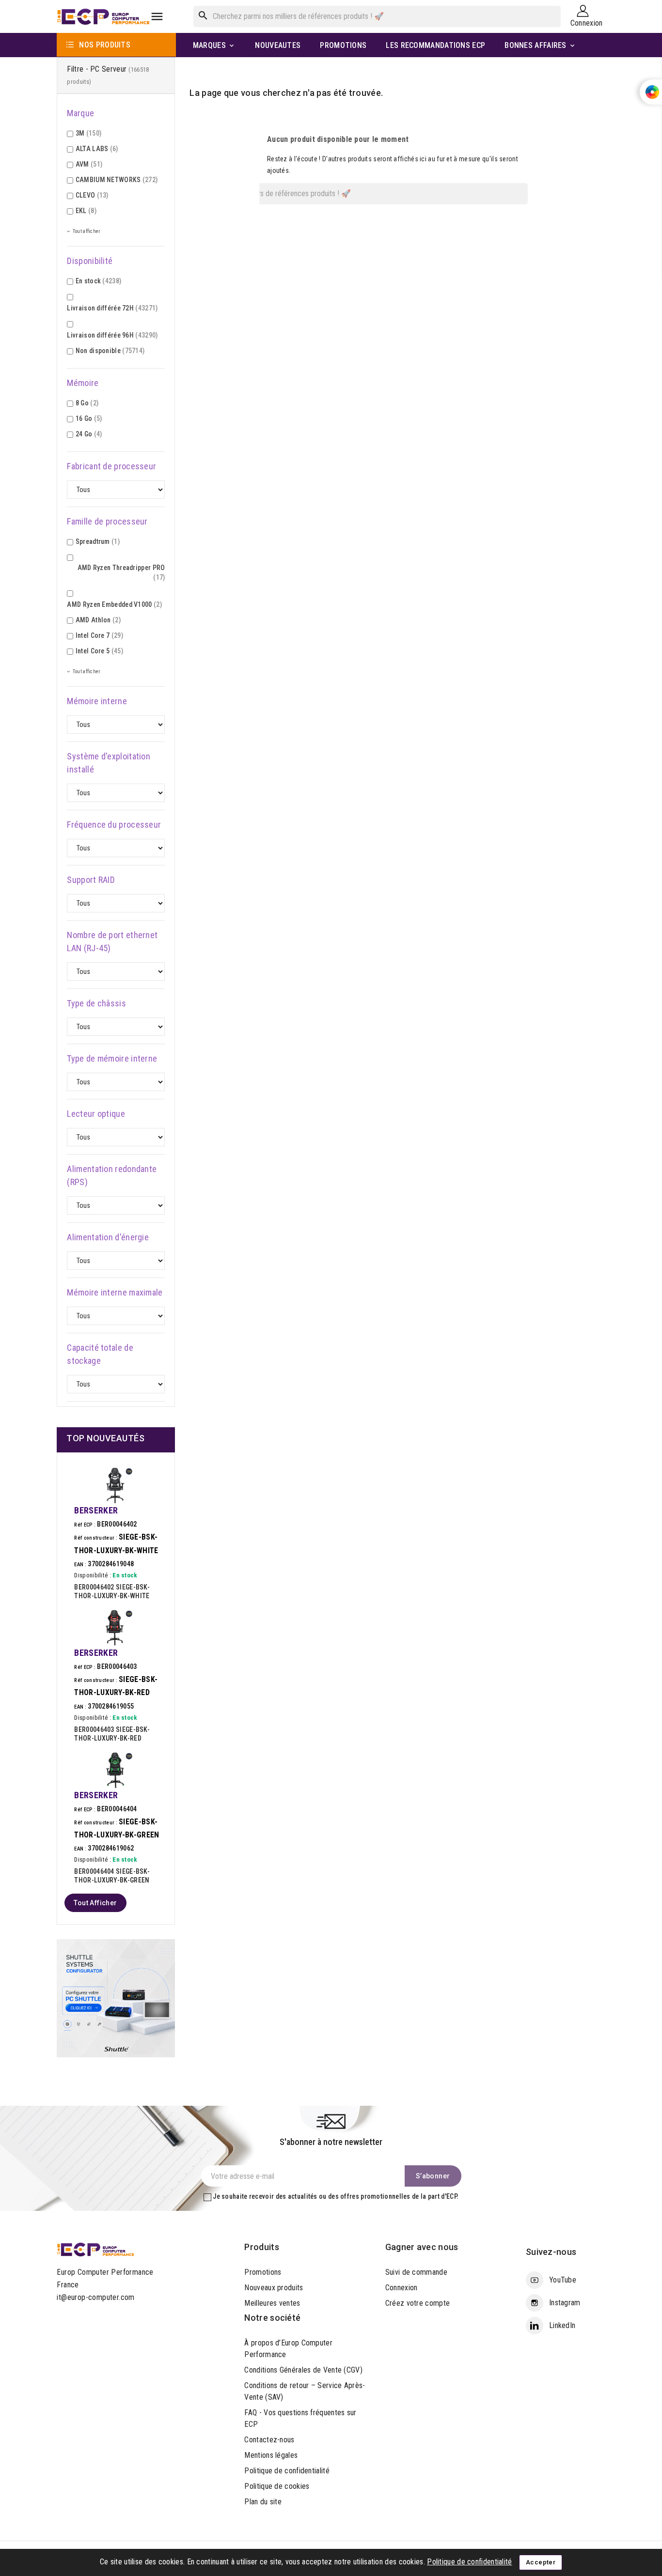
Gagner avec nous (422, 2247)
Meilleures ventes (272, 2303)
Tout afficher (95, 1903)
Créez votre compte (418, 2303)
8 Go (87, 403)
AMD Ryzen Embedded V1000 (114, 604)
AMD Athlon (98, 620)
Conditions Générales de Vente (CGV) (303, 2370)
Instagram (565, 2303)
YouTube (563, 2280)
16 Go (89, 418)
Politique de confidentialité (287, 2471)
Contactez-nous (269, 2440)
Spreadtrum (98, 541)
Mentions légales (271, 2455)
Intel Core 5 (99, 651)
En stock (99, 281)
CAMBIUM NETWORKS (117, 180)
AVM (89, 164)
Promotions (263, 2272)
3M (88, 133)
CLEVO (92, 195)
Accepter (541, 2562)
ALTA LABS (97, 149)
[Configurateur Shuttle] (116, 1998)
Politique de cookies (277, 2486)
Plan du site (263, 2502)
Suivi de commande (416, 2272)
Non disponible (110, 351)
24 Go (89, 434)
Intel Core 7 (99, 635)
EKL (86, 211)
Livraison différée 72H (112, 308)
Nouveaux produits (274, 2288)
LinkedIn (562, 2325)
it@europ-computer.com (95, 2297)
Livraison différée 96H (112, 335)
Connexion (402, 2288)
